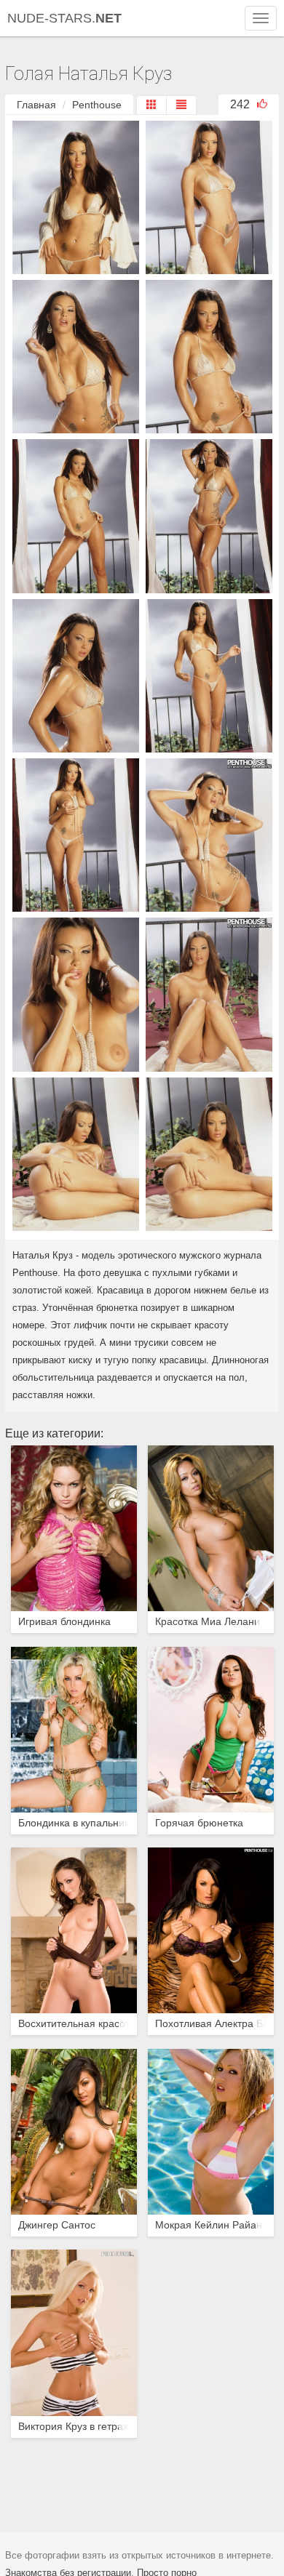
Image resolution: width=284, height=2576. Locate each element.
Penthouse (97, 105)
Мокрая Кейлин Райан (209, 2225)
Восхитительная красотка (74, 2024)
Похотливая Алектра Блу (211, 2024)
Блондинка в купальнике (74, 1823)
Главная (36, 105)
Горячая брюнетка (199, 1823)
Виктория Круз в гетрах (73, 2427)
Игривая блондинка (64, 1622)
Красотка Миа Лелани (208, 1622)
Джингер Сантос (57, 2225)
